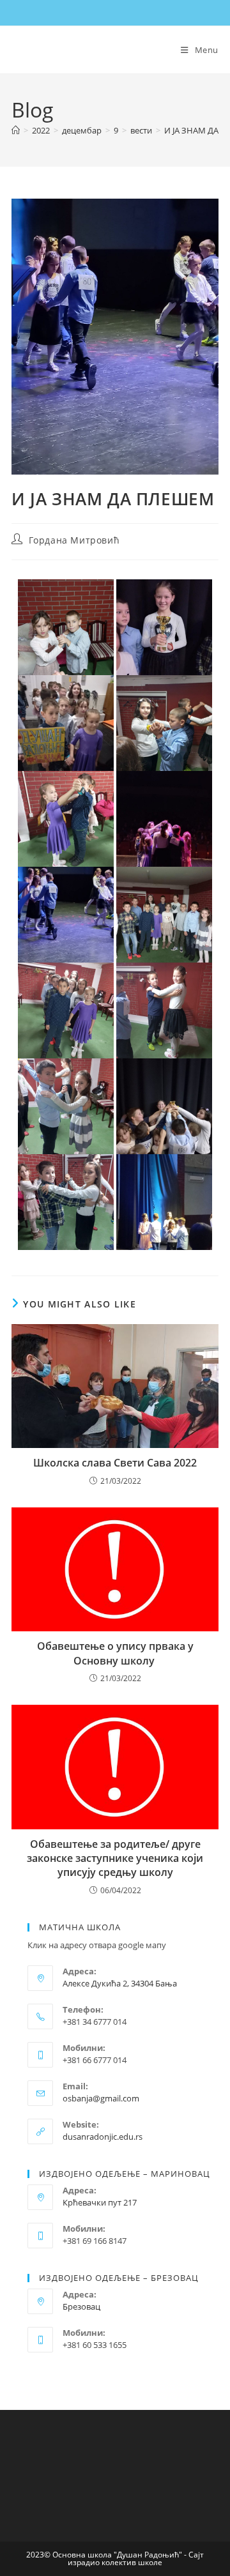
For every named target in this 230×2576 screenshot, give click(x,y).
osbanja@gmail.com (101, 2098)
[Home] (16, 130)
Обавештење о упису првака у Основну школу (115, 1653)
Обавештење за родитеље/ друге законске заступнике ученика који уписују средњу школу (115, 1858)
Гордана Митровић (74, 540)
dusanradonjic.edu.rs (103, 2137)
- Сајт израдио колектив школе (136, 2558)
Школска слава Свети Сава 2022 (115, 1463)
